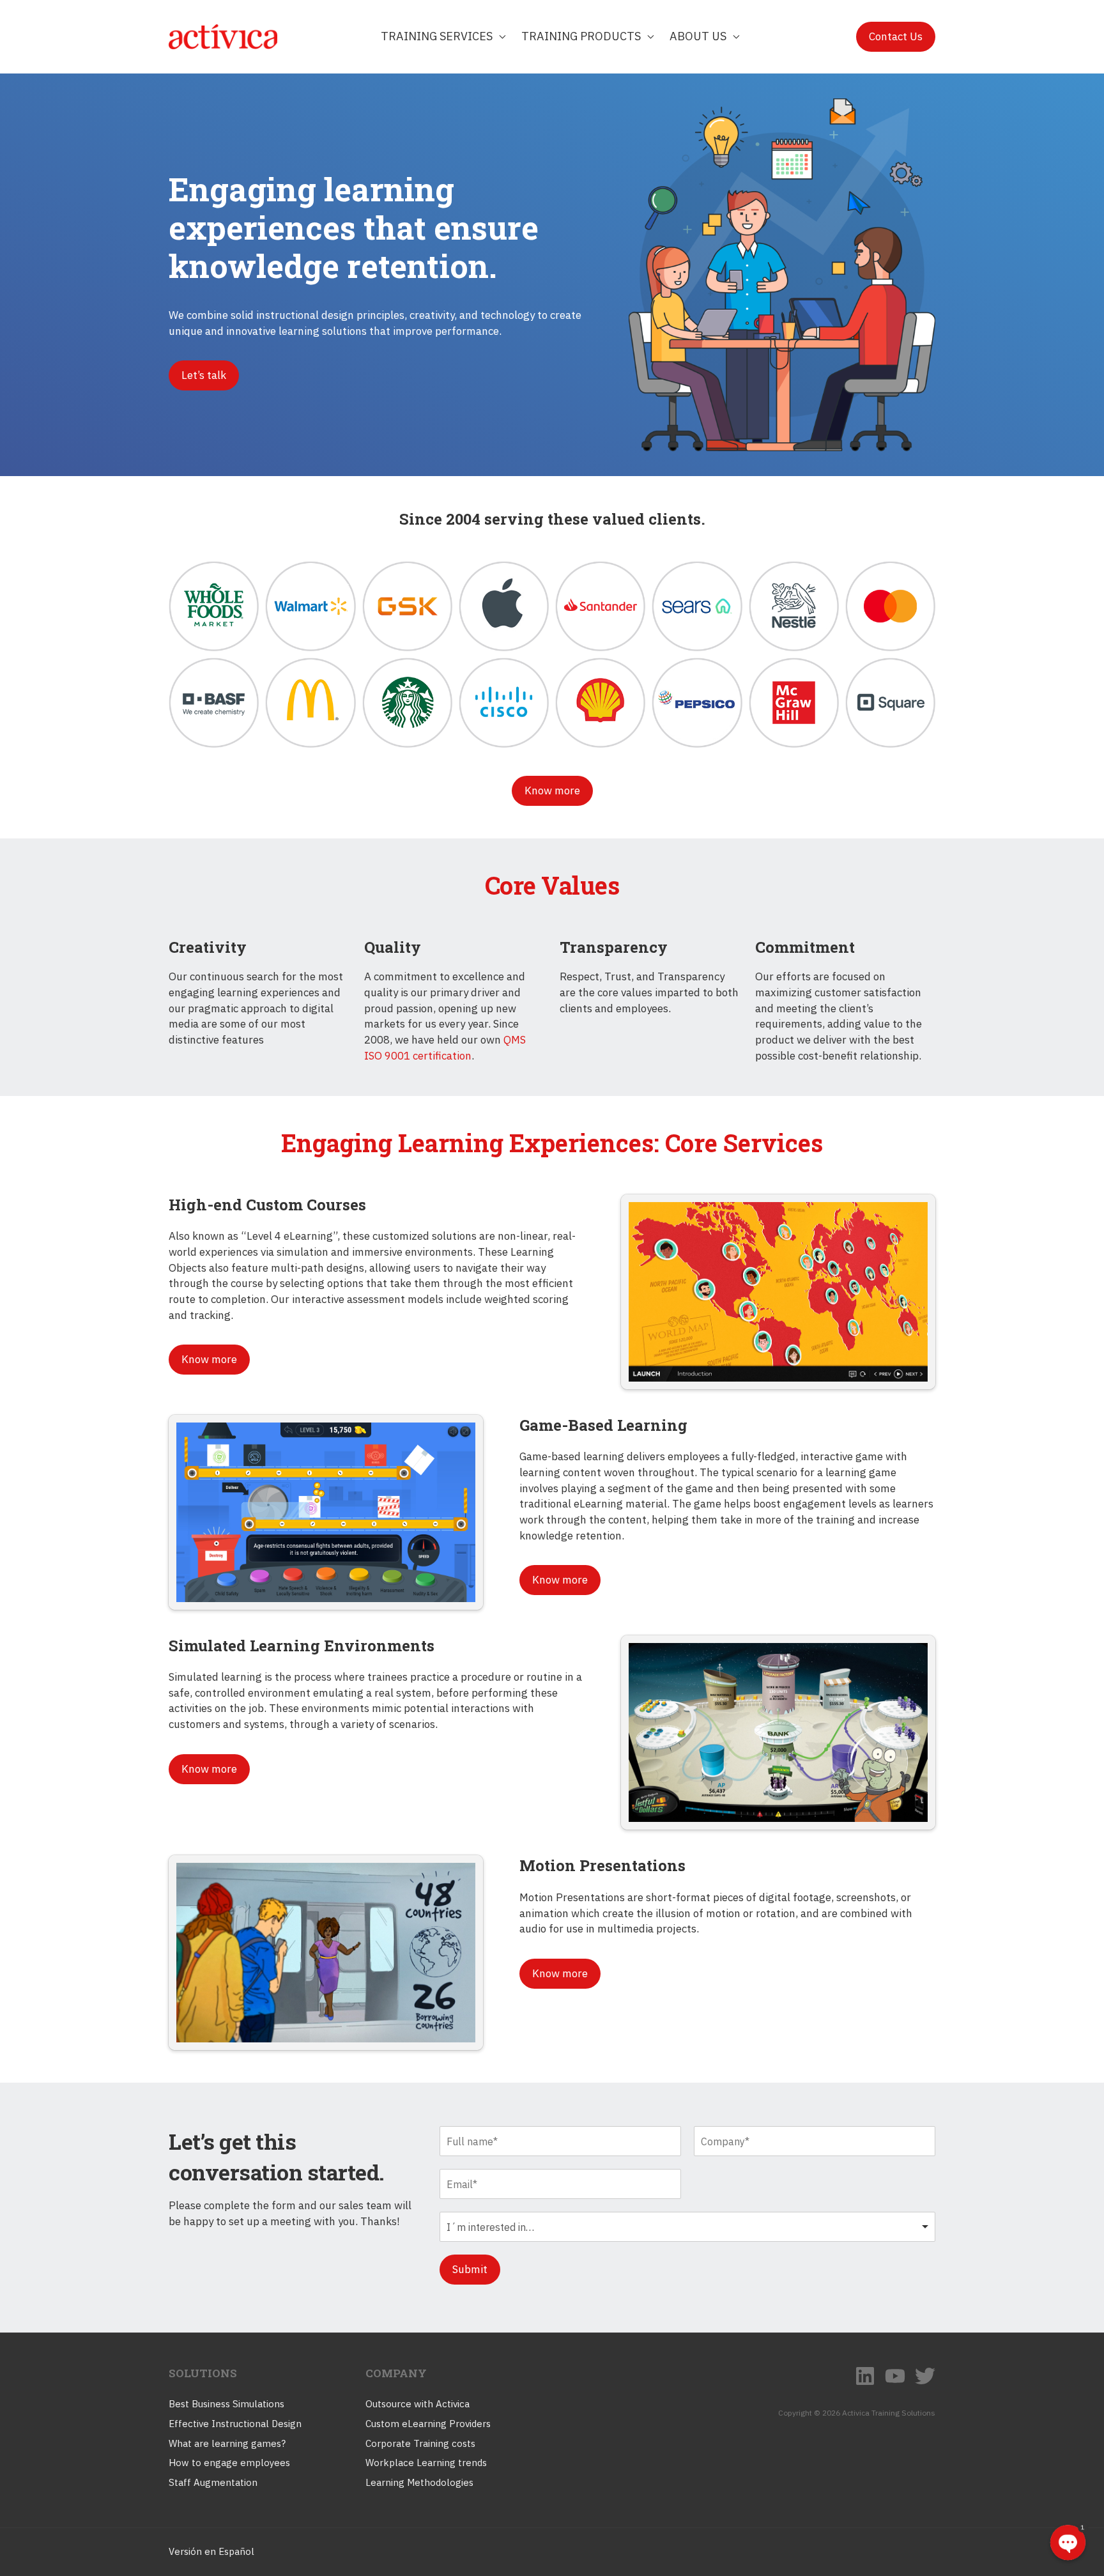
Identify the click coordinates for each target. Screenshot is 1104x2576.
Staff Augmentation (213, 2482)
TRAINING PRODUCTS (581, 36)
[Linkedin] (865, 2376)
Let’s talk (204, 375)
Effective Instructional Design (235, 2424)
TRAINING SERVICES (437, 36)
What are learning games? (227, 2443)
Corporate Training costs (420, 2443)
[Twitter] (925, 2376)
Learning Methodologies (419, 2482)
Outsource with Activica (418, 2404)
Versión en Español (211, 2551)
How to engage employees (229, 2463)
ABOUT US (698, 36)
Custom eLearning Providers (428, 2424)
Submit (470, 2269)
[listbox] (687, 2227)
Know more (552, 791)
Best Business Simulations (226, 2404)
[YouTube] (895, 2376)
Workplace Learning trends (426, 2463)
